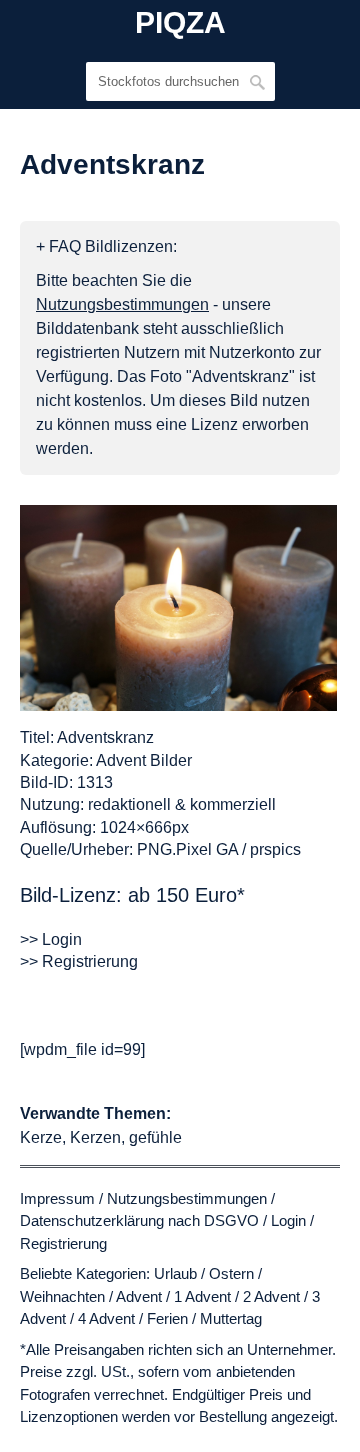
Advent (139, 1296)
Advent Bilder (144, 760)
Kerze (41, 1137)
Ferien (167, 1318)
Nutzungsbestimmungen (187, 1198)
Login (288, 1220)
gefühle (155, 1137)
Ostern (231, 1273)
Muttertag (231, 1318)
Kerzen (95, 1137)
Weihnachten (62, 1296)
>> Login (51, 939)
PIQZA (180, 23)
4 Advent (106, 1318)
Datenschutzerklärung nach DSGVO (139, 1220)
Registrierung (63, 1243)
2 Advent (271, 1296)
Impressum (57, 1198)
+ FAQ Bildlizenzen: (106, 246)
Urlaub (175, 1273)
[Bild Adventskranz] (178, 608)
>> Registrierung (79, 961)
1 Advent (202, 1296)
